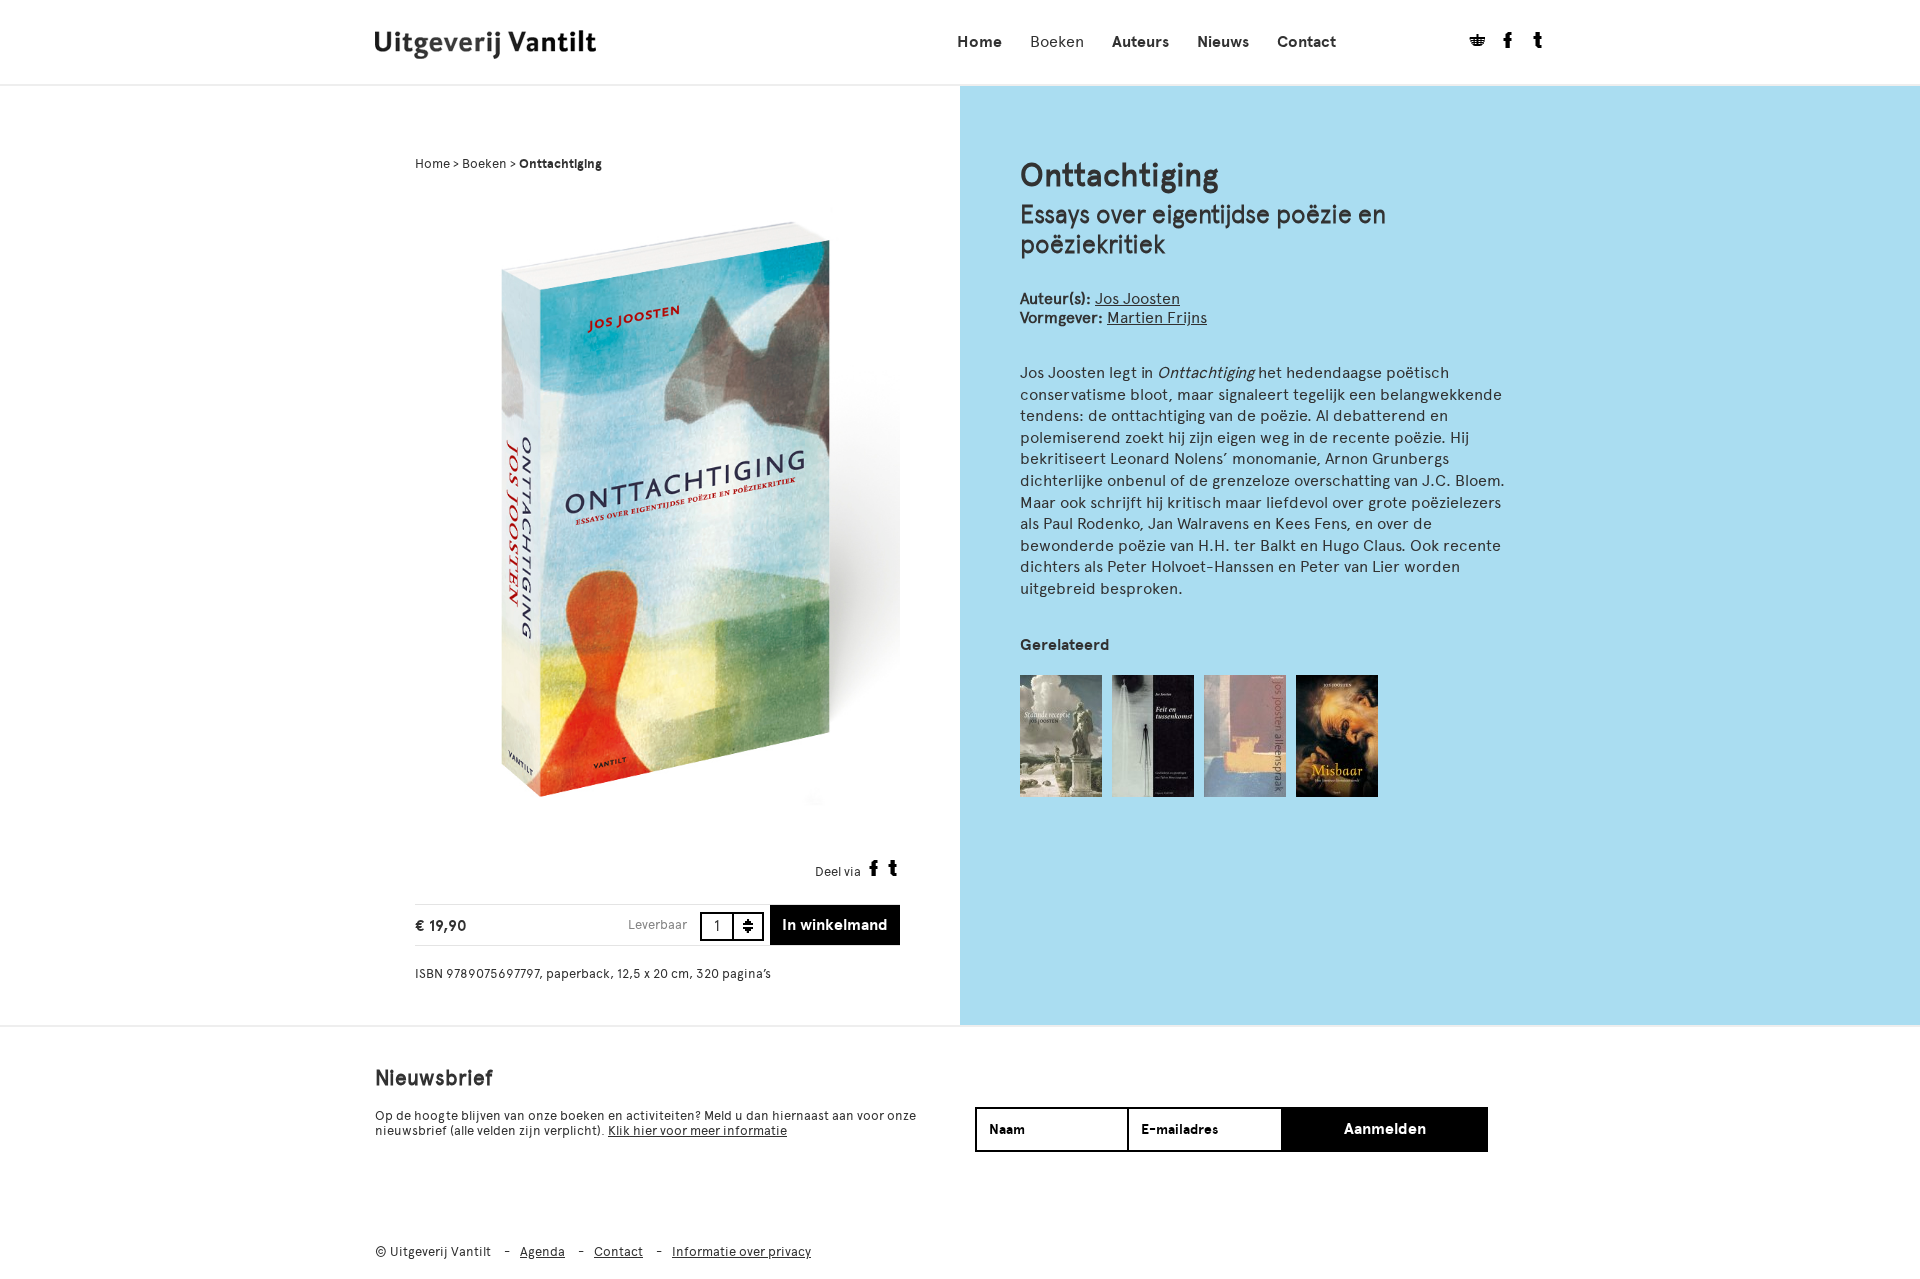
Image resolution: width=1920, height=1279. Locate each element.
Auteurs (1140, 42)
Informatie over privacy (741, 1251)
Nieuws (1223, 42)
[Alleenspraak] (1245, 736)
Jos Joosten (1137, 298)
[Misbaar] (1337, 736)
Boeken (1057, 41)
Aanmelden (1385, 1129)
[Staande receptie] (1061, 736)
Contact (1306, 42)
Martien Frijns (1157, 317)
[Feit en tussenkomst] (1153, 736)
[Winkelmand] (1470, 42)
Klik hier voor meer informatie (697, 1130)
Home (979, 42)
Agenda (542, 1251)
